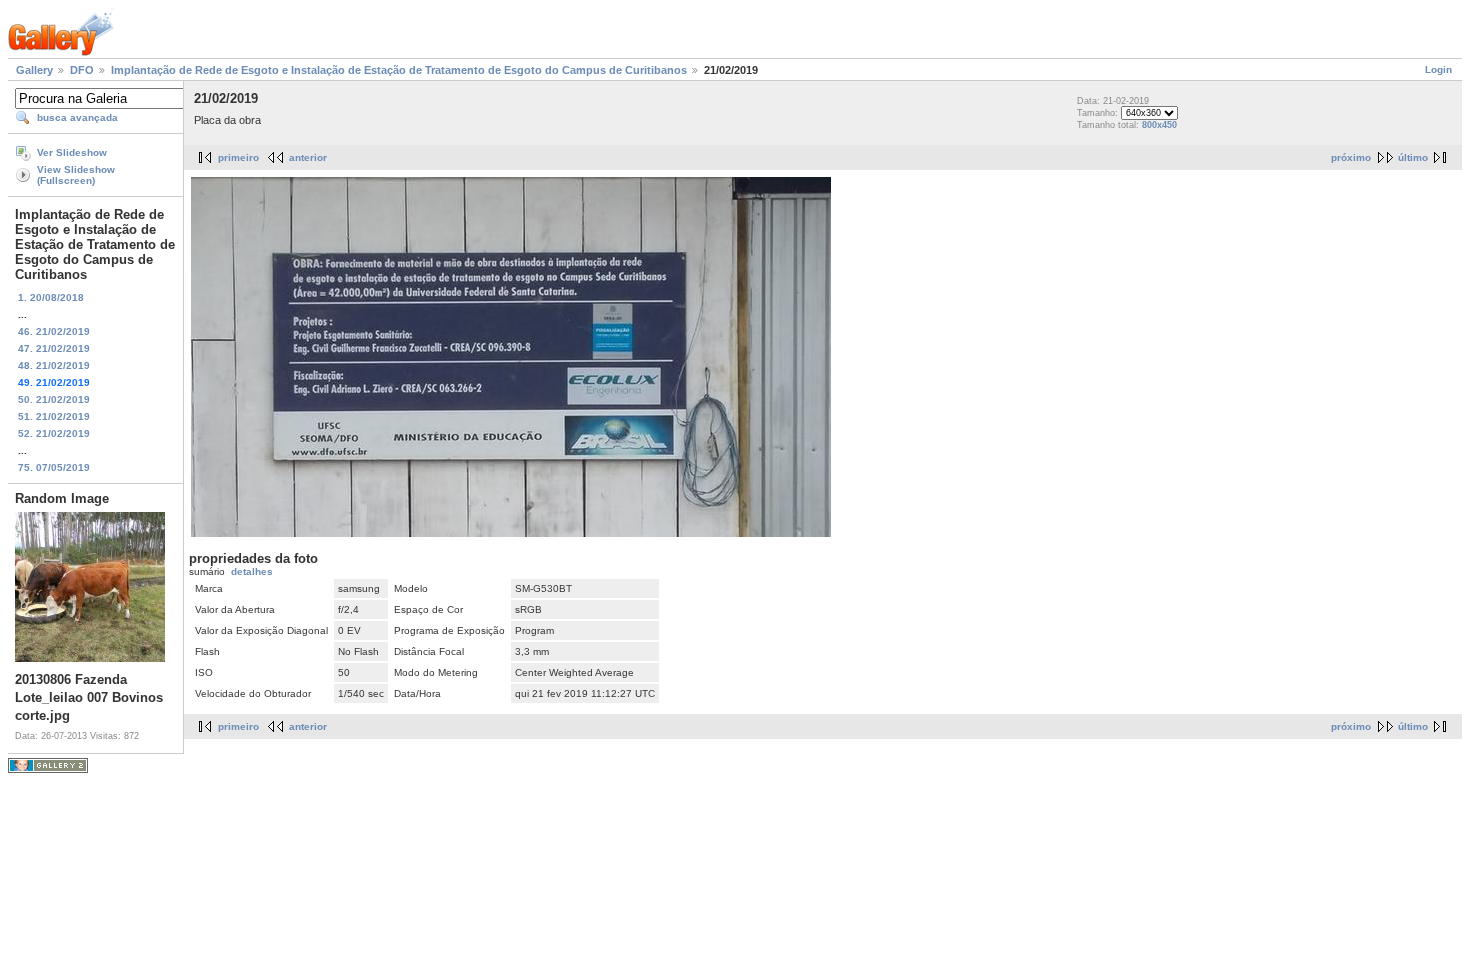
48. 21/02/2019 (54, 365)
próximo (1351, 157)
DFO (82, 70)
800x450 (1159, 125)
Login (1438, 69)
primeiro (238, 157)
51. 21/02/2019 (54, 416)
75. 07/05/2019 (54, 467)
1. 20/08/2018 (51, 297)
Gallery (34, 70)
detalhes (252, 571)
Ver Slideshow (72, 152)
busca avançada (77, 117)
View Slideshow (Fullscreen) (76, 175)
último (1413, 157)
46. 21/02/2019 (54, 331)
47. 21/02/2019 (54, 348)
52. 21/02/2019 (54, 433)
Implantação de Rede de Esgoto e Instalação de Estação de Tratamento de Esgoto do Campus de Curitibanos (399, 70)
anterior (308, 157)
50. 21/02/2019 (54, 399)
